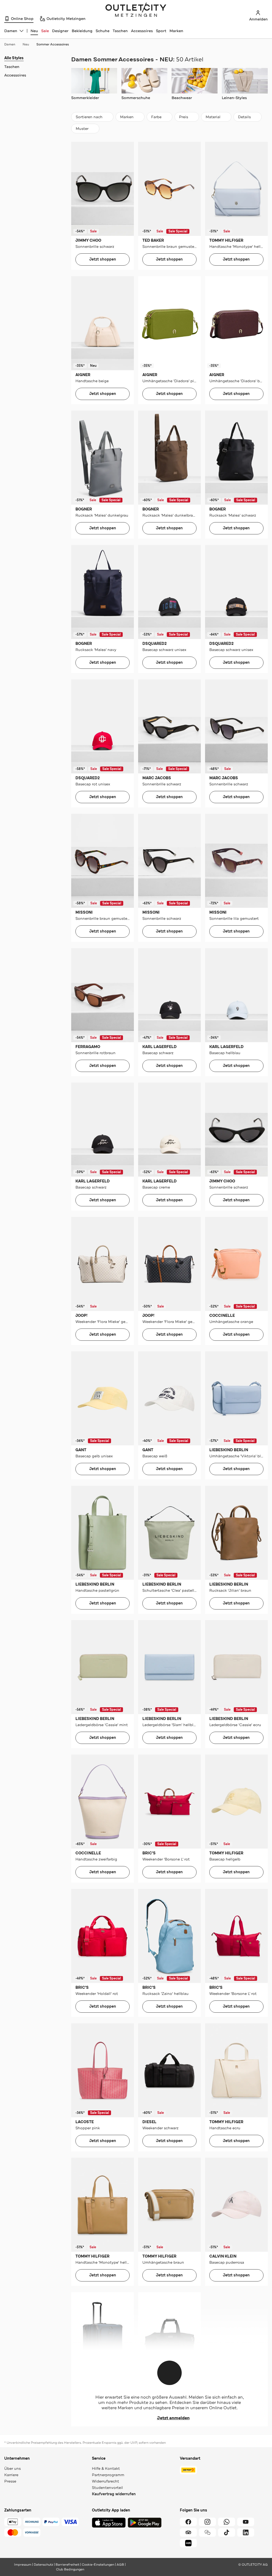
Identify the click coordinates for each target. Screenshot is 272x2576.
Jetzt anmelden (173, 2418)
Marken (176, 31)
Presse (10, 2481)
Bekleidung (82, 31)
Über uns (12, 2468)
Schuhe (103, 31)
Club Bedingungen (70, 2569)
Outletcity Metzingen (136, 10)
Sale (45, 31)
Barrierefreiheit (67, 2565)
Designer (60, 31)
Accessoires (142, 31)
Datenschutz (43, 2565)
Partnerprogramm (108, 2475)
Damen (10, 44)
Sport (161, 31)
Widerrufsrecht (105, 2481)
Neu (34, 31)
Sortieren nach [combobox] (89, 118)
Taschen (120, 31)
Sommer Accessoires (53, 44)
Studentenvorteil (107, 2488)
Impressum (23, 2565)
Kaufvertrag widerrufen (114, 2494)
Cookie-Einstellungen (98, 2565)
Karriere (11, 2475)
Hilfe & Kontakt (106, 2468)
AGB (120, 2565)
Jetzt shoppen (103, 259)
